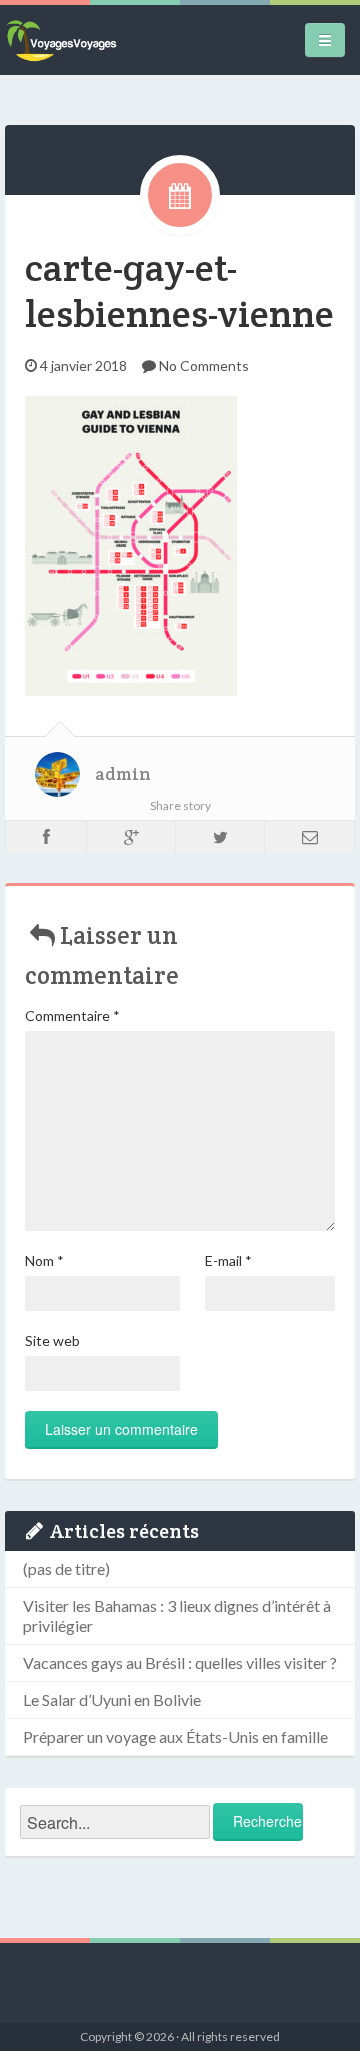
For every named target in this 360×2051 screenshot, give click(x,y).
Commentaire (72, 1015)
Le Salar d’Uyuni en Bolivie (112, 1699)
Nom (44, 1260)
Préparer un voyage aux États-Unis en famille (175, 1736)
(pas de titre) (66, 1568)
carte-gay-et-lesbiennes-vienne (179, 290)
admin (123, 774)
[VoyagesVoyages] (61, 40)
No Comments (204, 365)
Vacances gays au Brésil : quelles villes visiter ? (180, 1662)
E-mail (228, 1260)
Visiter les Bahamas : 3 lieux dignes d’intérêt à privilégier (177, 1615)
